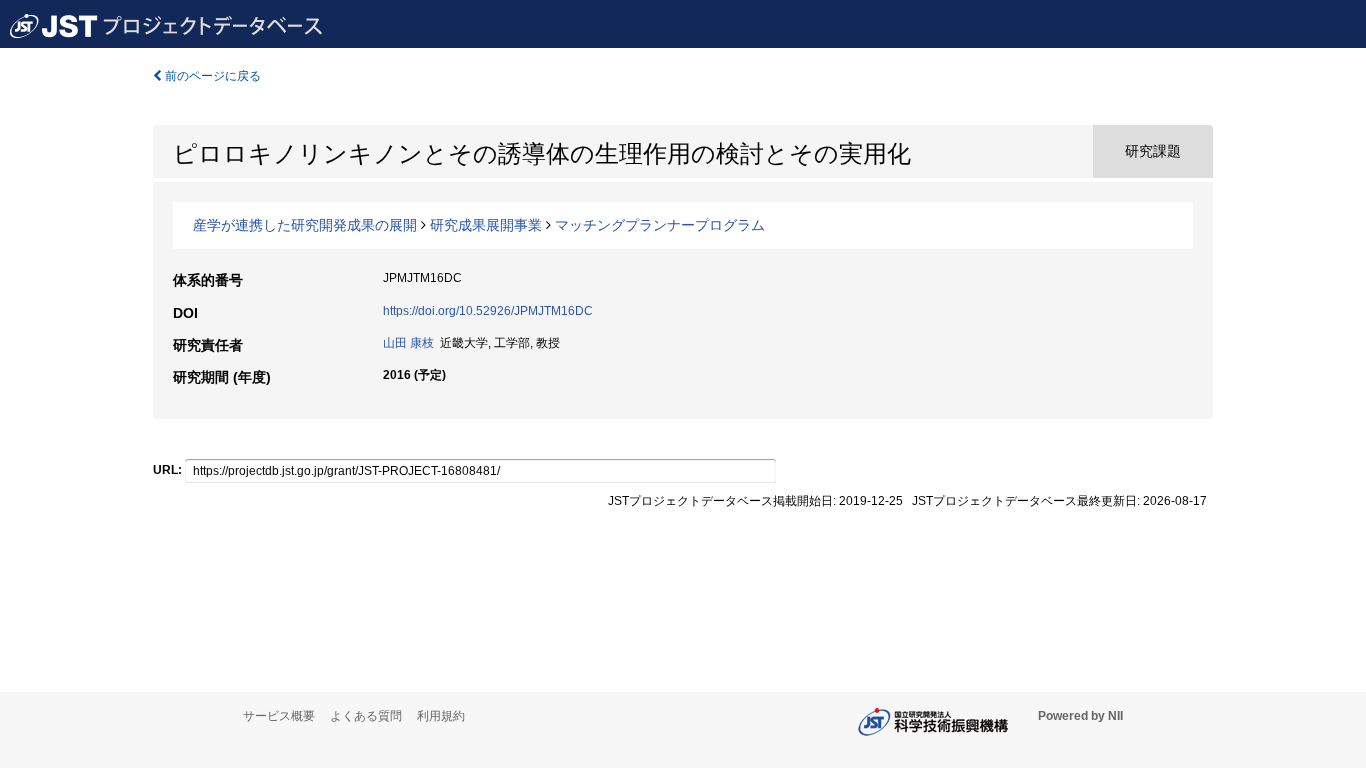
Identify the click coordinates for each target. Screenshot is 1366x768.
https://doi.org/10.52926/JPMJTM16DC (488, 311)
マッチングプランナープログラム (660, 225)
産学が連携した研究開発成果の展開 (305, 225)
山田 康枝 (408, 343)
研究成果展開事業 (486, 225)
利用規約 (441, 716)
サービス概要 (279, 716)
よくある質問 (366, 716)
